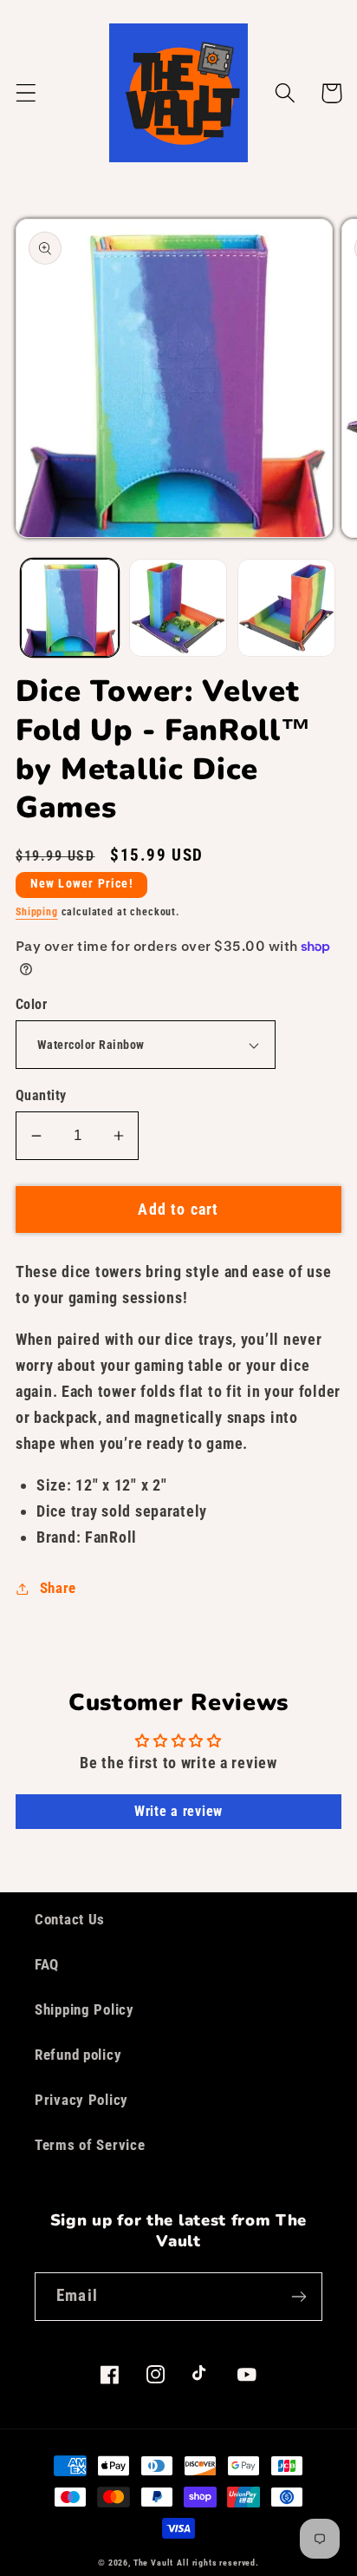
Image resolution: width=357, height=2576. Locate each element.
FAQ (47, 1964)
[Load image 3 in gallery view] (286, 608)
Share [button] (58, 1588)
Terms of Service (90, 2145)
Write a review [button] (178, 1811)
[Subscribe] (299, 2297)
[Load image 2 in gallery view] (178, 608)
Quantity (41, 1096)
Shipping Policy (84, 2009)
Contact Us (70, 1919)
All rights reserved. (218, 2563)
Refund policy (78, 2055)
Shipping (37, 912)
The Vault (154, 2563)
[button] (26, 93)
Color (31, 1005)
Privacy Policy (81, 2100)
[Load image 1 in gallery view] (70, 608)
